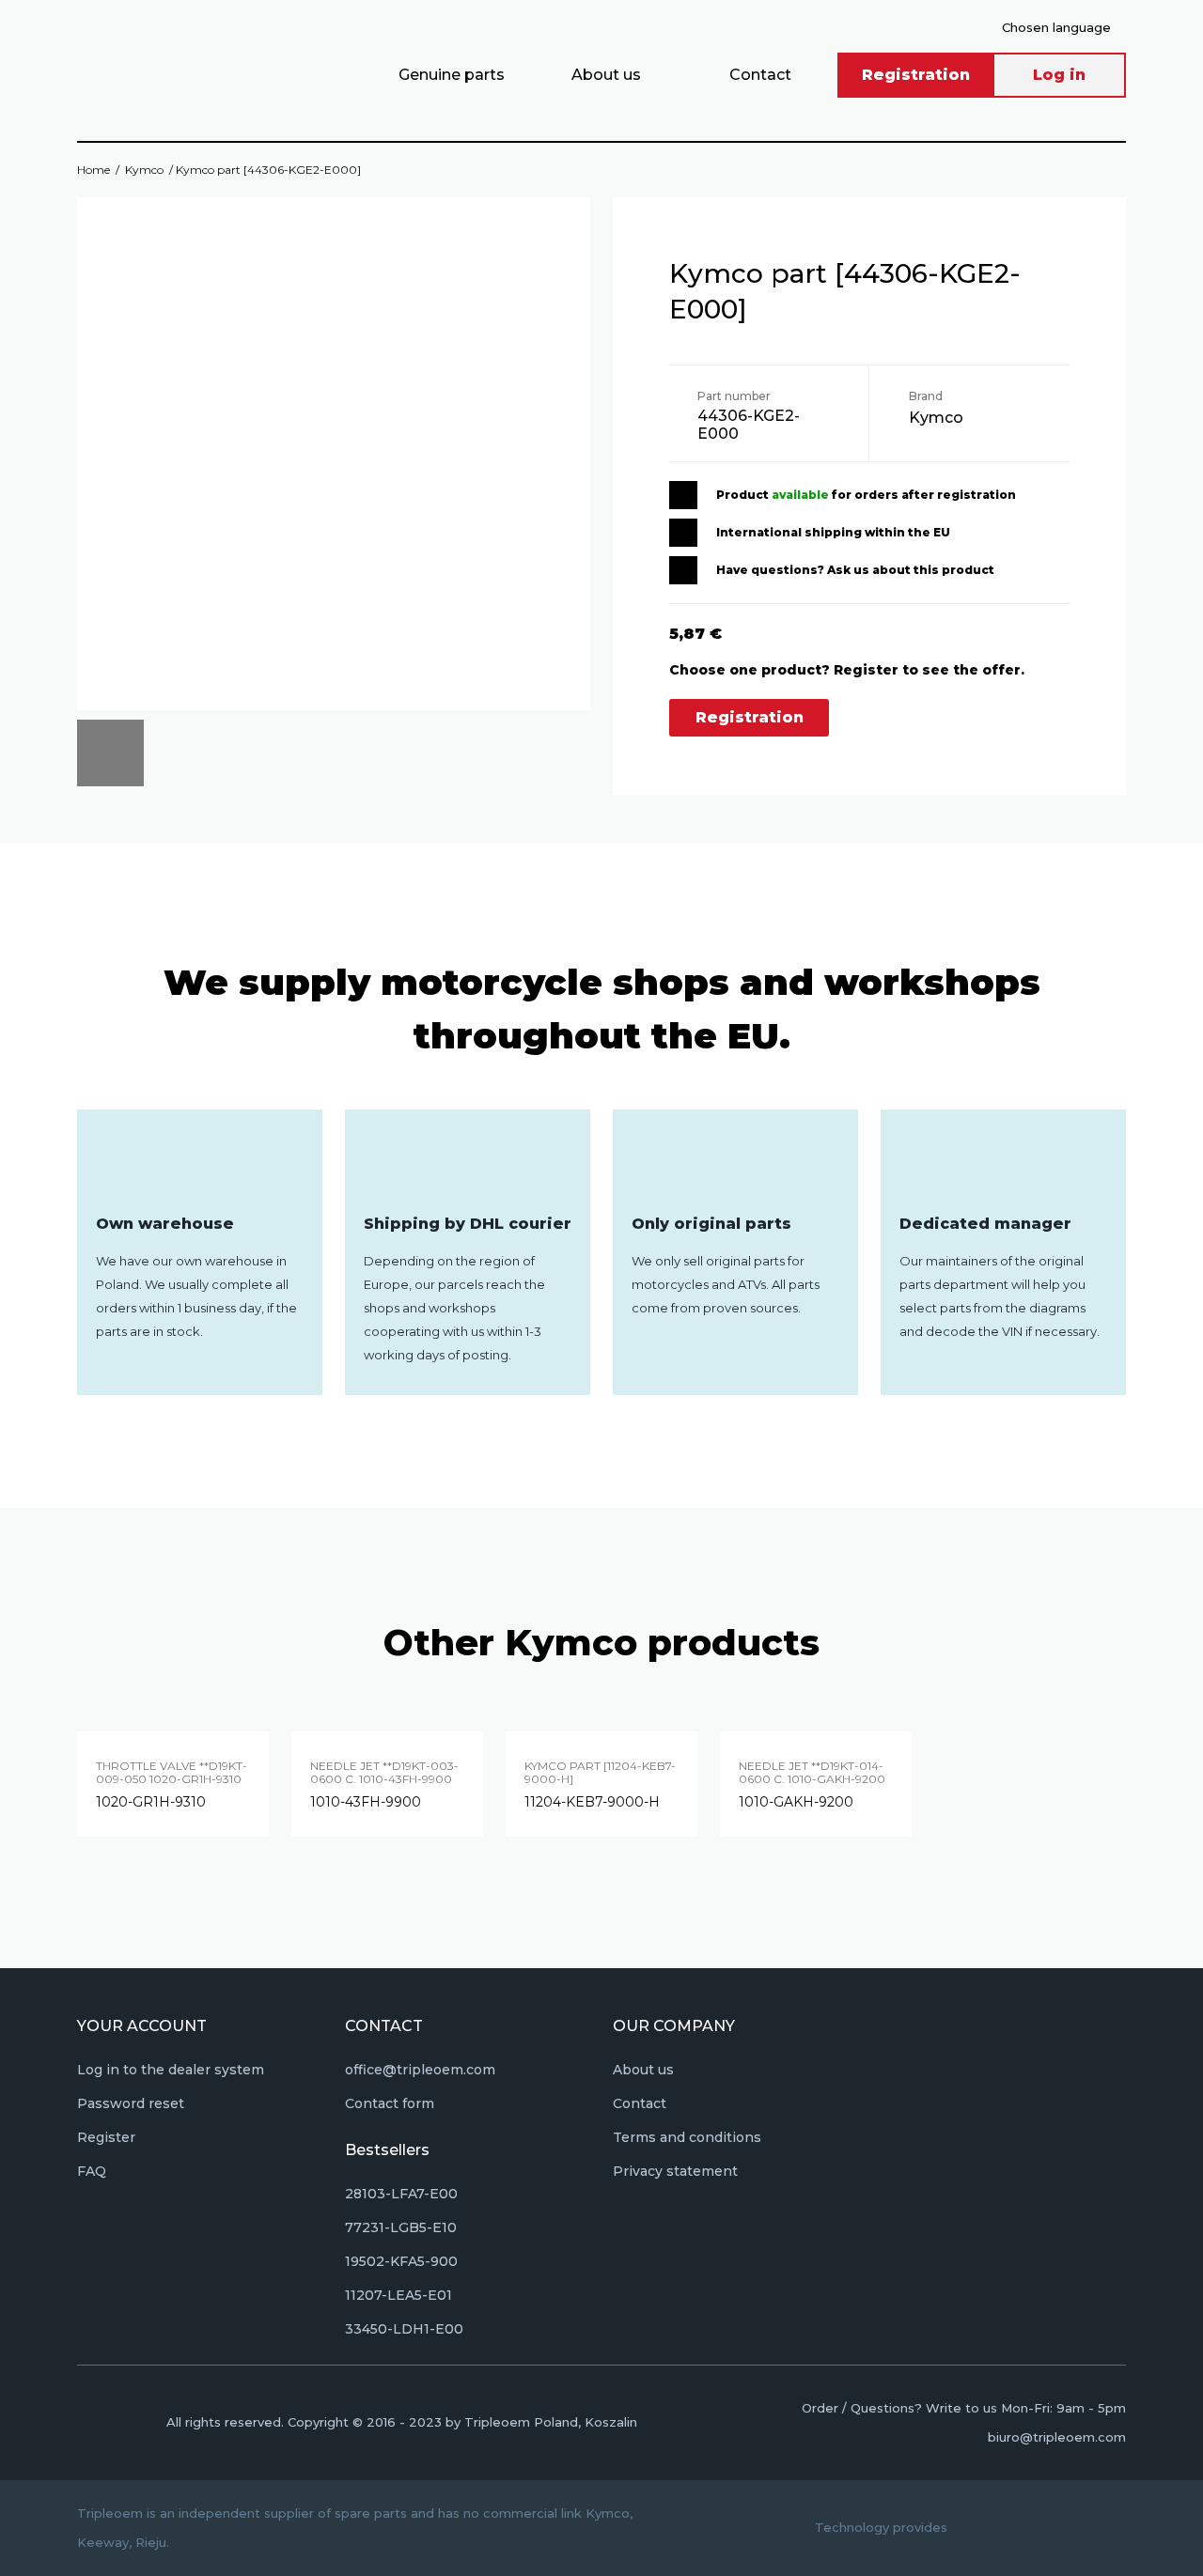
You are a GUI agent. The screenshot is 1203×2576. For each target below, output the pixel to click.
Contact (760, 75)
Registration (916, 75)
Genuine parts (452, 75)
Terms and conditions (687, 2137)
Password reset (131, 2103)
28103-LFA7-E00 (401, 2194)
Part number (734, 396)
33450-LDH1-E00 (404, 2329)
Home (94, 170)
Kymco (144, 170)
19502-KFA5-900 (401, 2261)
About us (606, 75)
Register (106, 2137)
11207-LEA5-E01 (398, 2295)
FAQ (92, 2171)
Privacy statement (675, 2171)
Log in (1059, 75)
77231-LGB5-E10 (401, 2227)
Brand (926, 396)
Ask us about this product (911, 570)
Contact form (390, 2103)
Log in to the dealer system (171, 2070)
